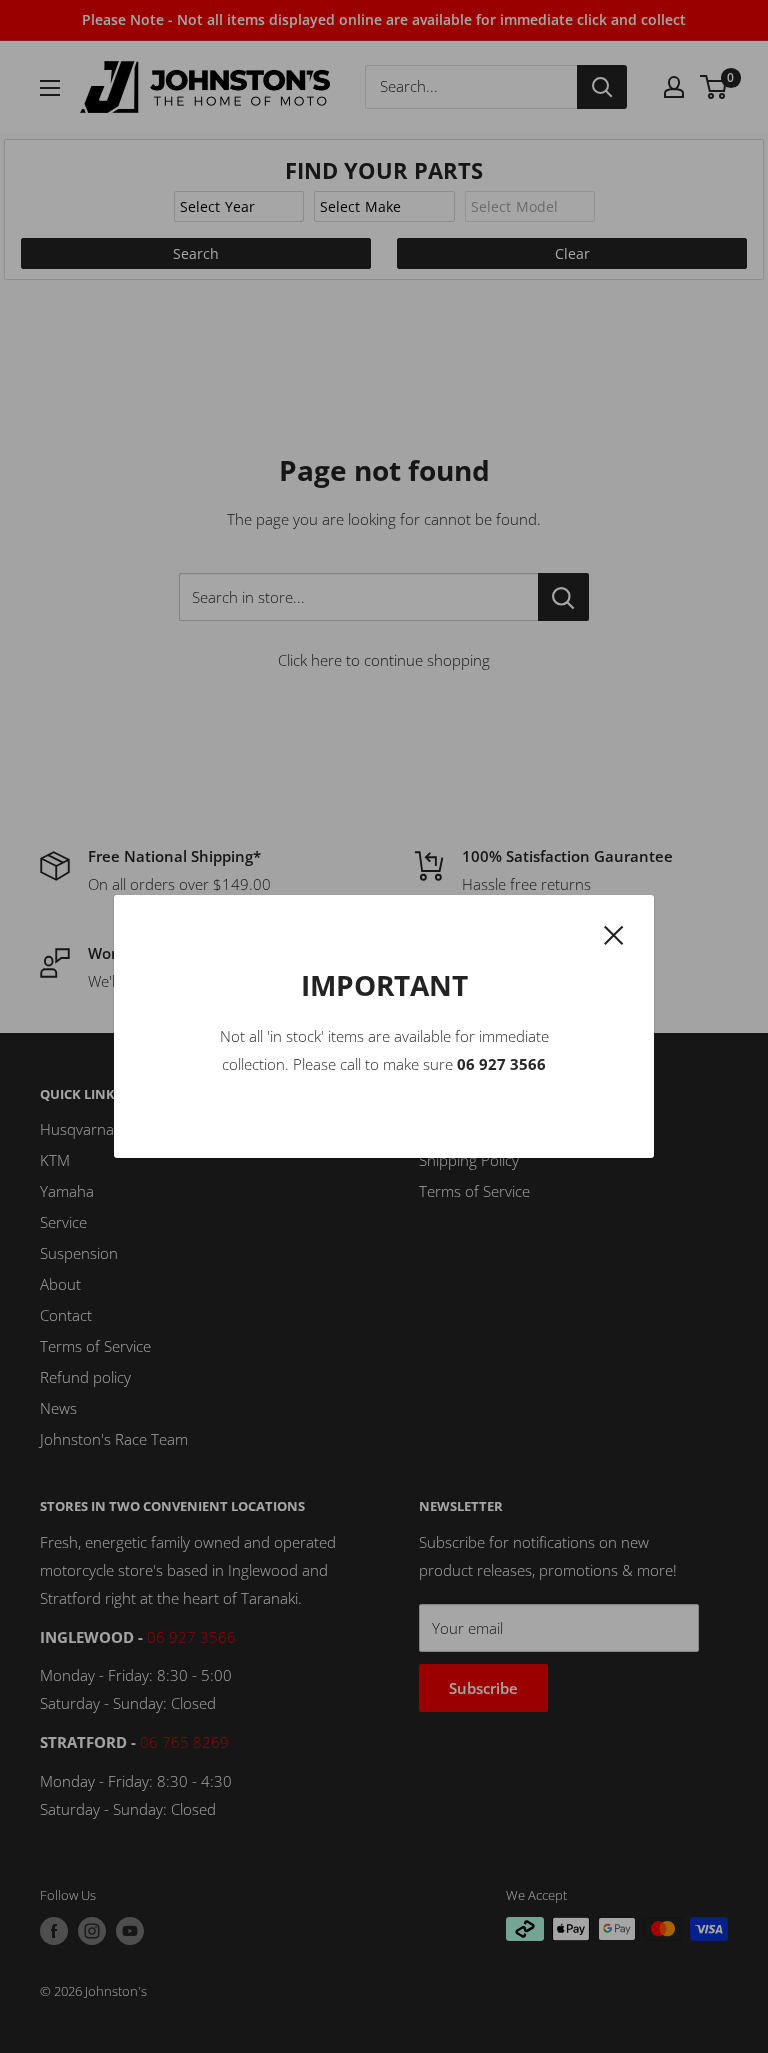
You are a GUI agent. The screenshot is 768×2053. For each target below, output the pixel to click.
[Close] (614, 933)
